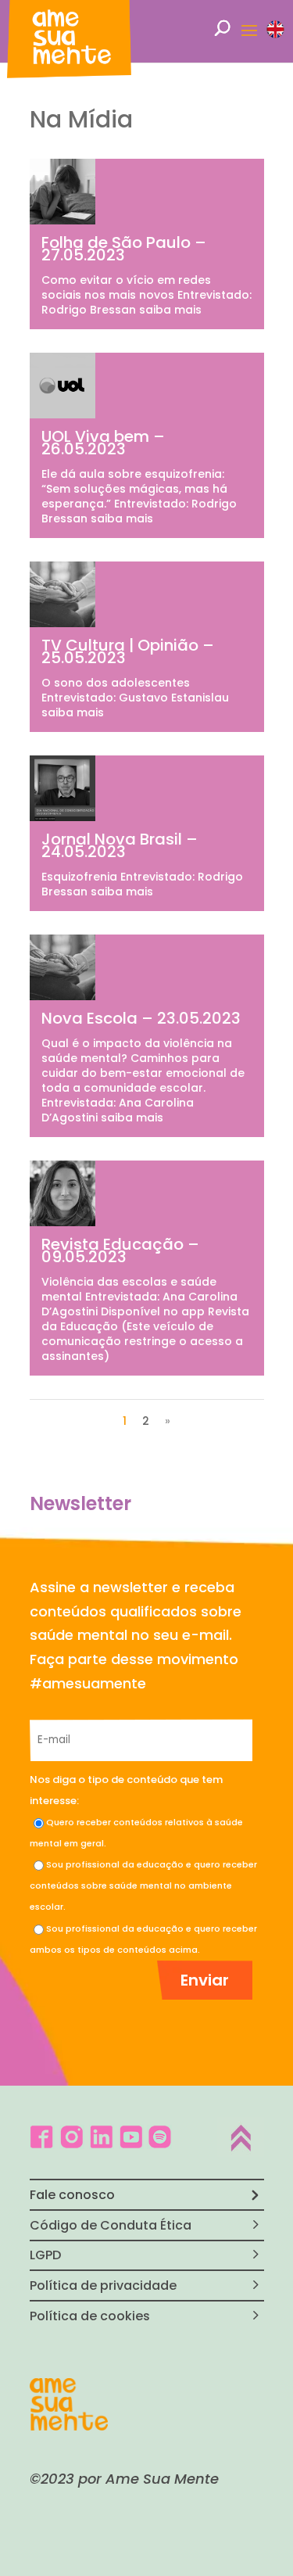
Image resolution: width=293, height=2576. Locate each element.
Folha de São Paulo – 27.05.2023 (124, 249)
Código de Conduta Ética (111, 2225)
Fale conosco (72, 2195)
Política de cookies (90, 2316)
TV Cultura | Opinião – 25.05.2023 (128, 651)
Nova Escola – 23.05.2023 (141, 1018)
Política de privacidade (103, 2285)
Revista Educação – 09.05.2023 (120, 1250)
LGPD (45, 2255)
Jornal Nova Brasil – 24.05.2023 (120, 845)
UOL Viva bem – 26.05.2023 (103, 443)
